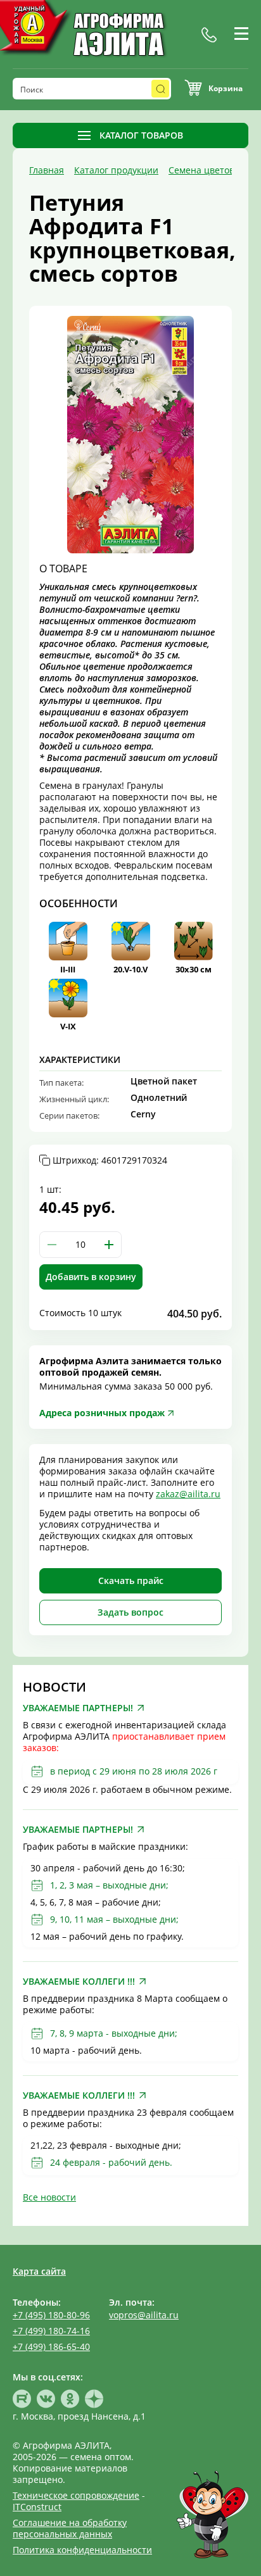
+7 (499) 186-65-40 (51, 2347)
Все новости (49, 2197)
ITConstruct (37, 2507)
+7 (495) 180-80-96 (51, 2315)
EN (228, 49)
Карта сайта (39, 2271)
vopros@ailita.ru (144, 2315)
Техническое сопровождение (76, 2495)
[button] (109, 1245)
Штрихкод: (110, 1160)
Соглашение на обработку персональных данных (70, 2528)
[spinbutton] (80, 1245)
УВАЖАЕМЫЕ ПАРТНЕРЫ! (78, 1708)
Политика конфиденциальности (82, 2550)
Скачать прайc (131, 1580)
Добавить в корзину (91, 1277)
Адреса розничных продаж (102, 1413)
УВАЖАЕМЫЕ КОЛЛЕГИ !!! (79, 1982)
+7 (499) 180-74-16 (51, 2331)
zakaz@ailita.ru (188, 1494)
